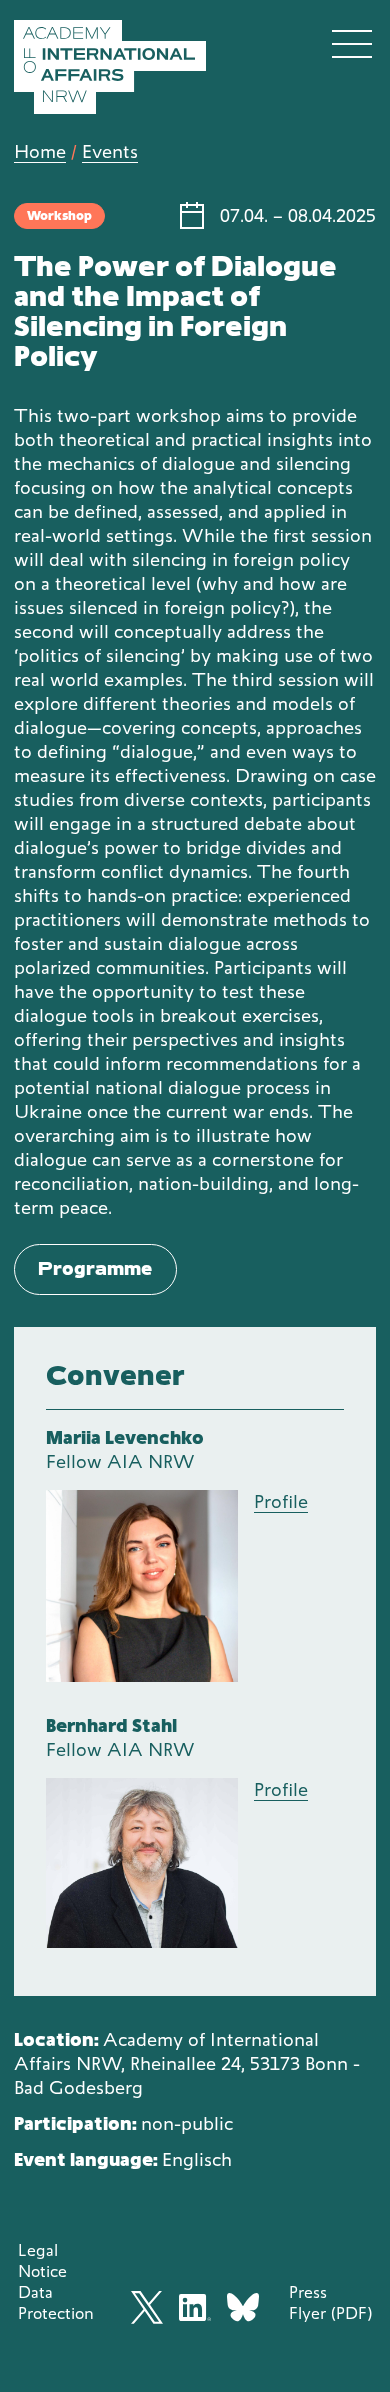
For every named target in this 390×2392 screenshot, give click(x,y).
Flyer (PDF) (330, 2313)
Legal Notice (42, 2260)
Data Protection (56, 2302)
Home (40, 151)
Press (308, 2292)
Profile (281, 1501)
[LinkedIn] (195, 2307)
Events (110, 151)
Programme (95, 1268)
